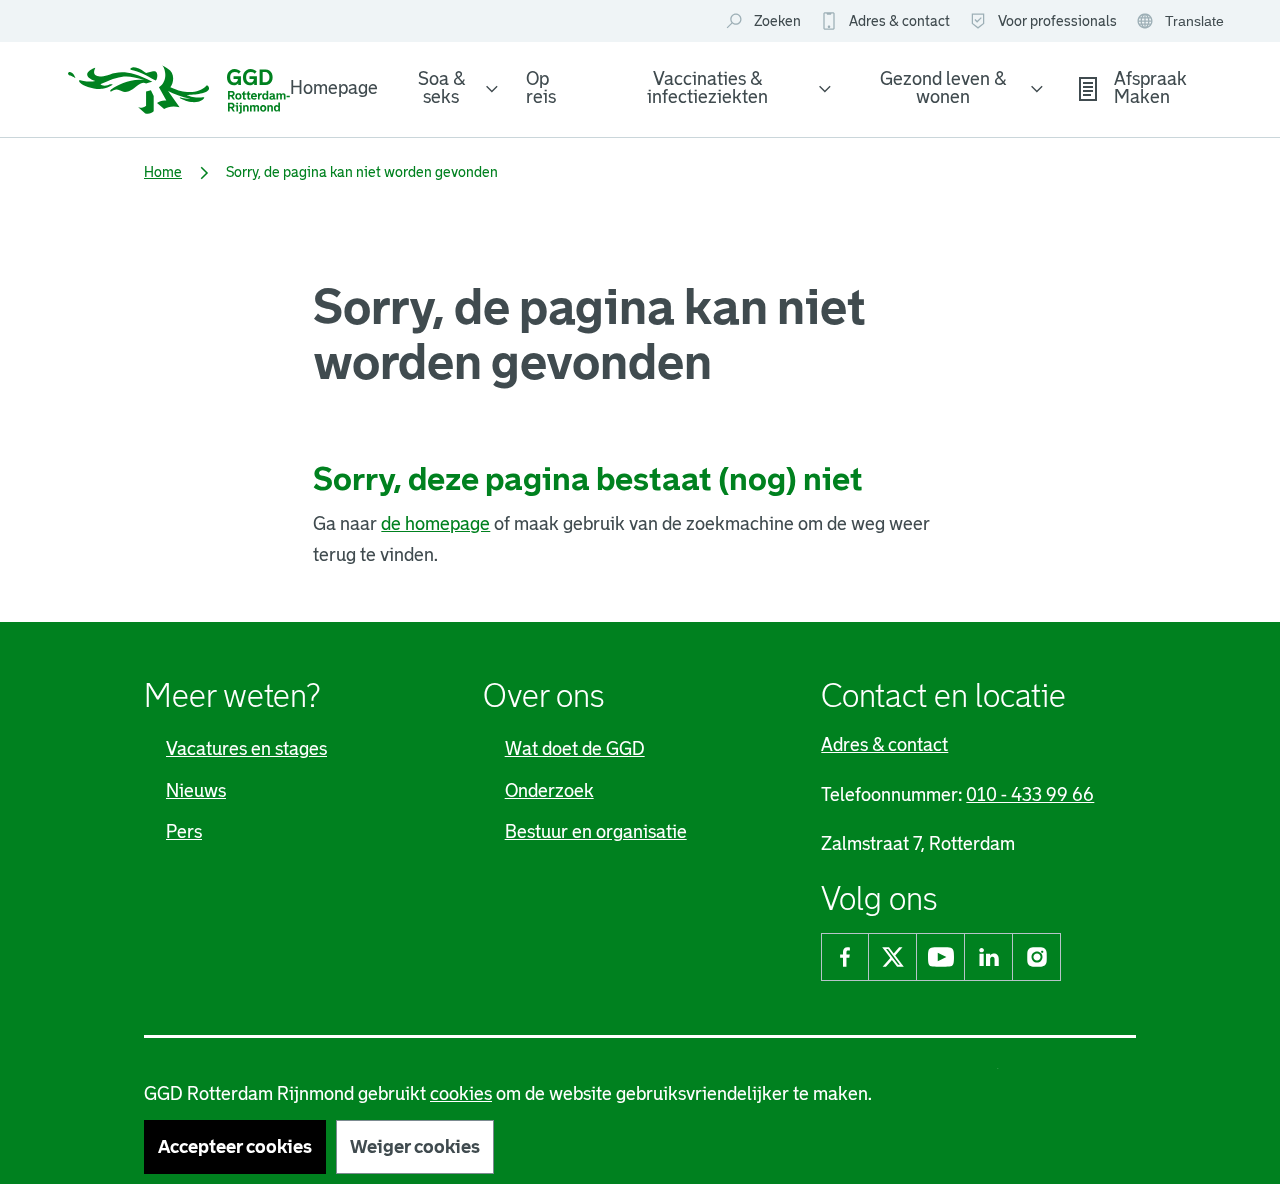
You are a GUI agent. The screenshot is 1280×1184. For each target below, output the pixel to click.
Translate (1182, 22)
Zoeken (777, 21)
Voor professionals (1057, 21)
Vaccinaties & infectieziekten (707, 88)
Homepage (334, 88)
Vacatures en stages (246, 749)
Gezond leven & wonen (943, 88)
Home (163, 172)
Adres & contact (899, 21)
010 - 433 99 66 (1030, 795)
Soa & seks (441, 88)
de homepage (435, 524)
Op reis (541, 88)
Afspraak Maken (1150, 88)
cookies (461, 1094)
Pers (184, 832)
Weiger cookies (415, 1147)
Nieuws (196, 791)
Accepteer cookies (235, 1147)
